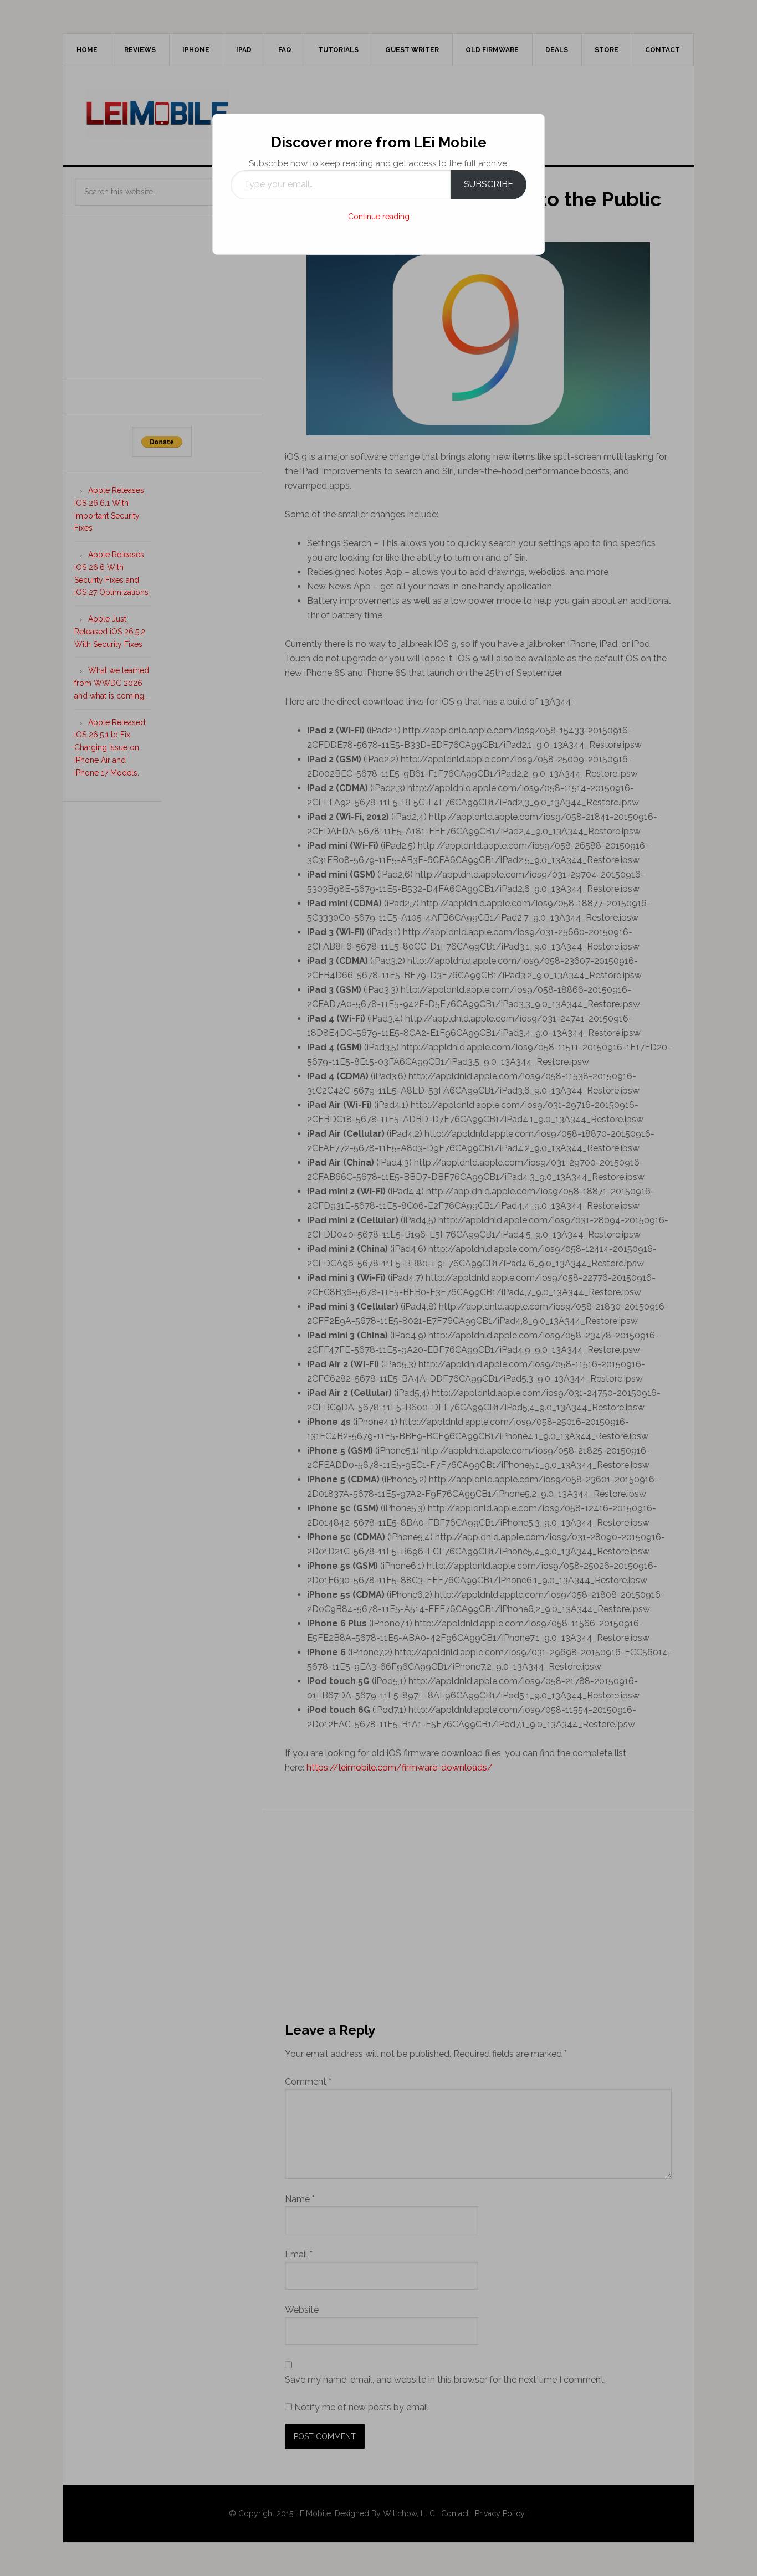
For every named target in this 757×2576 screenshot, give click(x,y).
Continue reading (379, 217)
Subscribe (489, 184)
